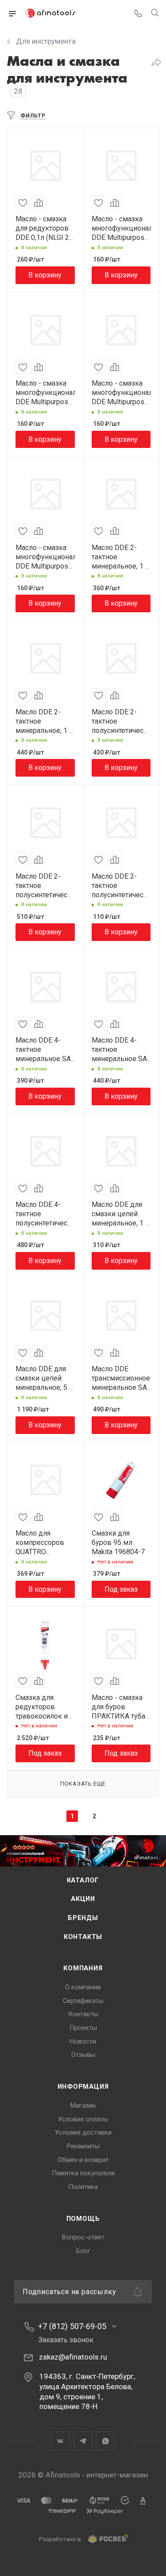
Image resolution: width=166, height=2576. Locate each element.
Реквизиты (83, 2146)
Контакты (83, 1937)
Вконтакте (60, 2441)
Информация (83, 2087)
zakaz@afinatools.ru (73, 2357)
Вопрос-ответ (83, 2237)
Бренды (83, 1918)
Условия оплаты (83, 2119)
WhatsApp (106, 2441)
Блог (83, 2251)
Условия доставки (83, 2132)
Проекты (83, 2028)
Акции (83, 1899)
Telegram (83, 2441)
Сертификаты (83, 2001)
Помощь (83, 2219)
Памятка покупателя (83, 2173)
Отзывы (83, 2055)
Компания (83, 1968)
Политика (83, 2187)
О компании (83, 1987)
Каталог (83, 1880)
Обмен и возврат (83, 2160)
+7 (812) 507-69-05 (72, 2326)
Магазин (83, 2106)
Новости (83, 2041)
